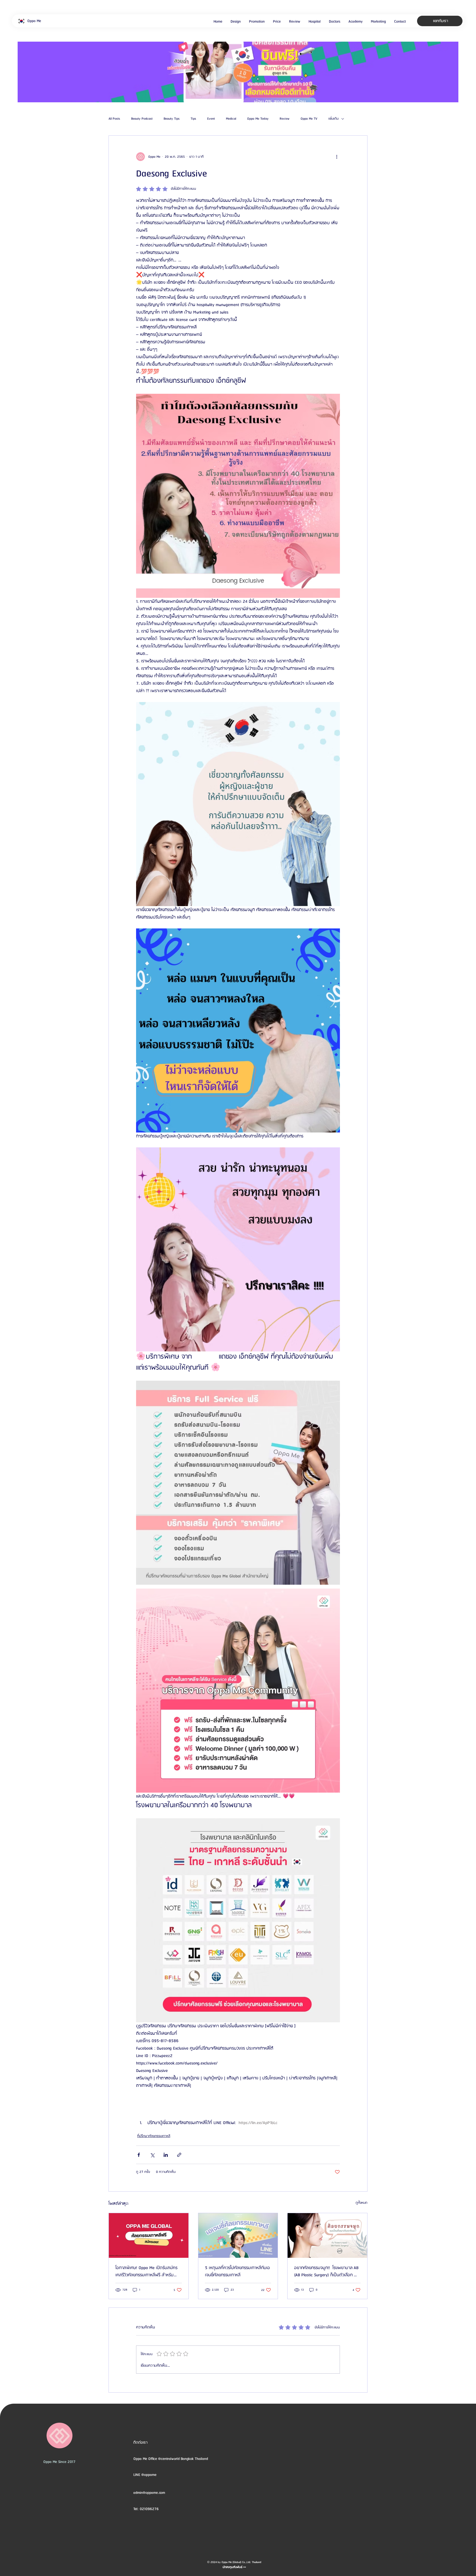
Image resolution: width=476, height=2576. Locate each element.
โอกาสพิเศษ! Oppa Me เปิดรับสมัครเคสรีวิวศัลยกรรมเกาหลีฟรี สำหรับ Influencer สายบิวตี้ (146, 2272)
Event (211, 119)
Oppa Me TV (309, 119)
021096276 (149, 2509)
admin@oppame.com (149, 2493)
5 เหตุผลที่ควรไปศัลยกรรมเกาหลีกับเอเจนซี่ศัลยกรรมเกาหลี (237, 2272)
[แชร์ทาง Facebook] (139, 2155)
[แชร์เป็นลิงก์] (179, 2155)
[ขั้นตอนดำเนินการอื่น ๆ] (337, 157)
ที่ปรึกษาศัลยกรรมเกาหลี (154, 2136)
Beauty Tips (172, 119)
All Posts (114, 119)
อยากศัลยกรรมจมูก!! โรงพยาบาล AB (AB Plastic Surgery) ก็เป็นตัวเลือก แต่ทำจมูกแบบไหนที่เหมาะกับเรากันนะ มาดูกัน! (326, 2272)
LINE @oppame (145, 2475)
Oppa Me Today (258, 119)
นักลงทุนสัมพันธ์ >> (234, 2567)
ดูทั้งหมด (362, 2203)
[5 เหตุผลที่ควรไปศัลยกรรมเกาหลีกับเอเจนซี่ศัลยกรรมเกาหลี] (238, 2235)
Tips (193, 119)
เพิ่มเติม (333, 119)
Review (285, 119)
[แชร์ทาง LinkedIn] (166, 2155)
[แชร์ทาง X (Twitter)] (152, 2155)
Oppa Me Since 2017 (59, 2462)
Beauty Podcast (142, 119)
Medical (231, 119)
